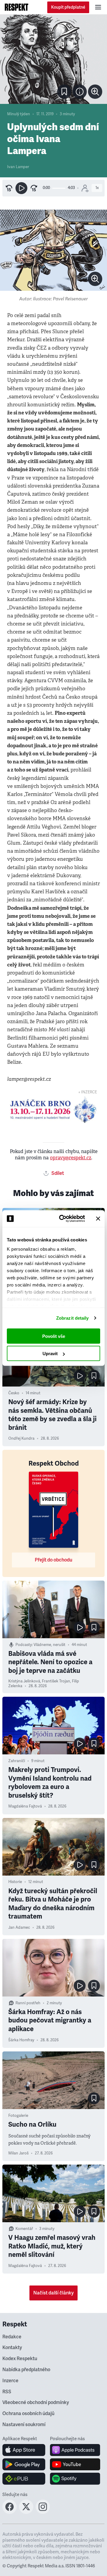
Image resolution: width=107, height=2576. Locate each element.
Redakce (12, 2337)
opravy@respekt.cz (71, 1158)
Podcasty (24, 1645)
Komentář (24, 2229)
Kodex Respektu (20, 2359)
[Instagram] (43, 2512)
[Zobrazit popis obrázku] (80, 92)
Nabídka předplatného (26, 2370)
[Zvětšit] (53, 59)
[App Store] (24, 2450)
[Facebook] (10, 2512)
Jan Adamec (19, 1928)
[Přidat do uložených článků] (94, 1376)
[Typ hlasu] (85, 188)
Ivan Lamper (18, 167)
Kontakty (12, 2348)
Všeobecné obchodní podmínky (36, 2403)
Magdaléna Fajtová (25, 1806)
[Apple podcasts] (75, 2450)
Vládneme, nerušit (49, 1645)
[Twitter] (26, 2512)
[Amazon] (24, 2479)
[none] (95, 92)
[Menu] (98, 7)
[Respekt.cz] (16, 7)
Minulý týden (19, 114)
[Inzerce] (53, 1110)
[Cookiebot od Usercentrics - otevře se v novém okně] (63, 1219)
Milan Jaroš (18, 2153)
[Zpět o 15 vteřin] (9, 188)
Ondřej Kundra (21, 1438)
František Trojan (56, 1681)
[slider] (59, 188)
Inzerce (10, 2381)
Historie (15, 1882)
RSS (7, 2392)
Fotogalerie (18, 2116)
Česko (14, 1393)
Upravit (50, 1354)
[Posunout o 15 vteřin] (34, 188)
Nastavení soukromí (24, 2425)
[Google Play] (24, 2464)
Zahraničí (17, 1761)
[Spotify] (75, 2479)
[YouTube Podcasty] (75, 2464)
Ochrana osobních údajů (28, 2414)
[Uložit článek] (64, 92)
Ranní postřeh (28, 2003)
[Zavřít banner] (98, 1218)
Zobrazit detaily (73, 1318)
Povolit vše (54, 1336)
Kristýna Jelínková (24, 1681)
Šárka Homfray (21, 2040)
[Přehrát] (21, 188)
